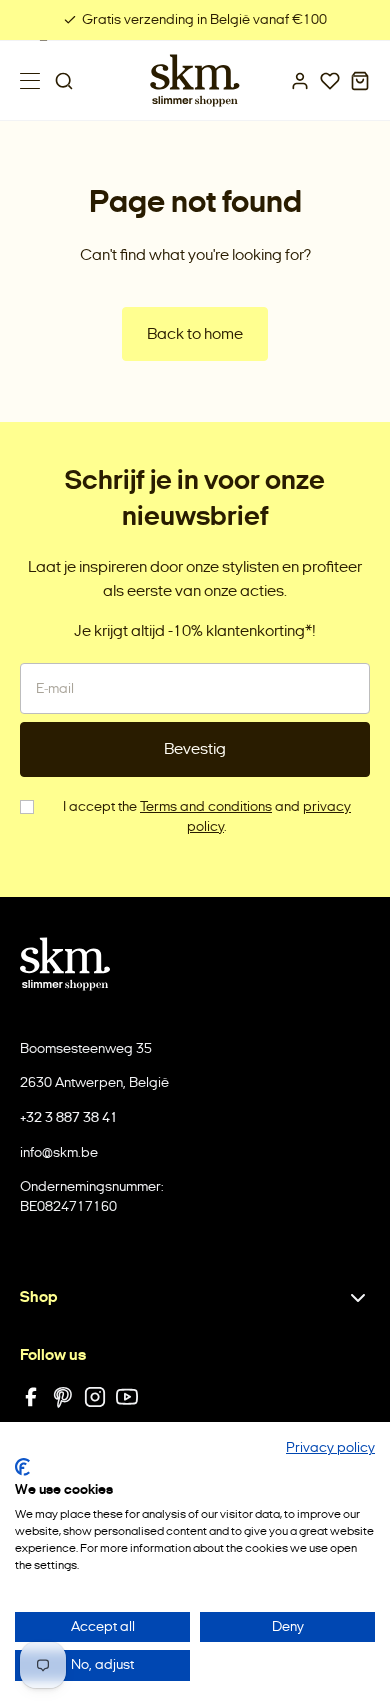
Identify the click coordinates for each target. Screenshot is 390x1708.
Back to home (195, 333)
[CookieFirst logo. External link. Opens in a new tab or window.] (22, 1467)
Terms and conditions (206, 806)
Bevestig (195, 748)
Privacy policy (330, 1447)
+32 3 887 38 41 (69, 1117)
